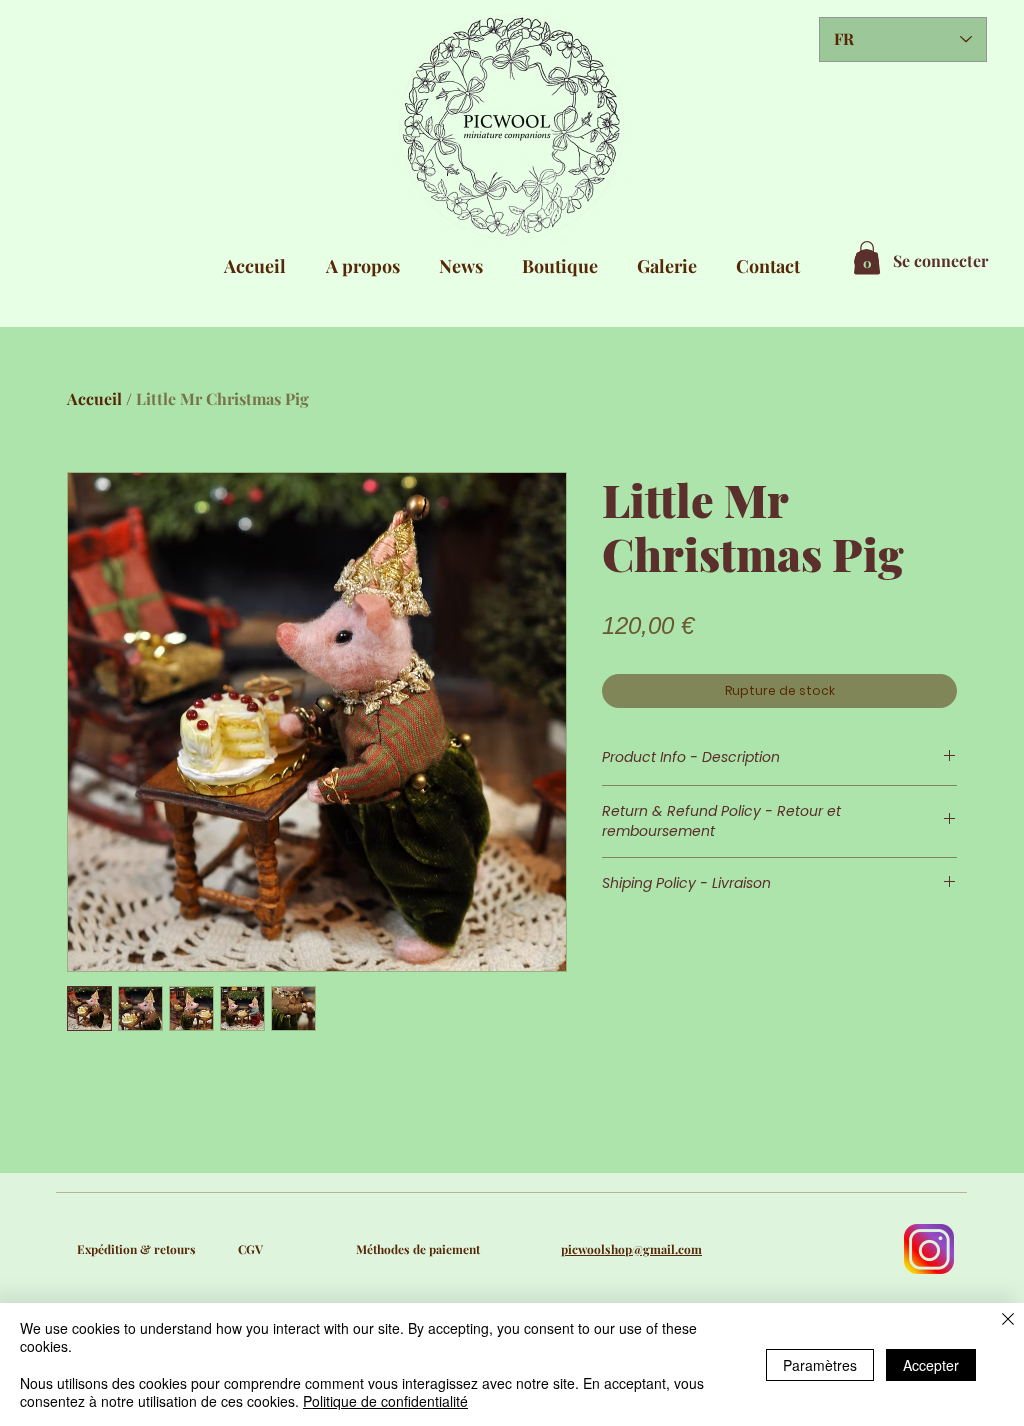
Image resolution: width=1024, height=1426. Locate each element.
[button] (867, 257)
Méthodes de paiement (418, 1249)
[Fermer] (1008, 1320)
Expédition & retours (136, 1249)
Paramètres (820, 1365)
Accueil (94, 398)
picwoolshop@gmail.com (631, 1249)
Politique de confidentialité (385, 1401)
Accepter (931, 1365)
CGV (250, 1249)
